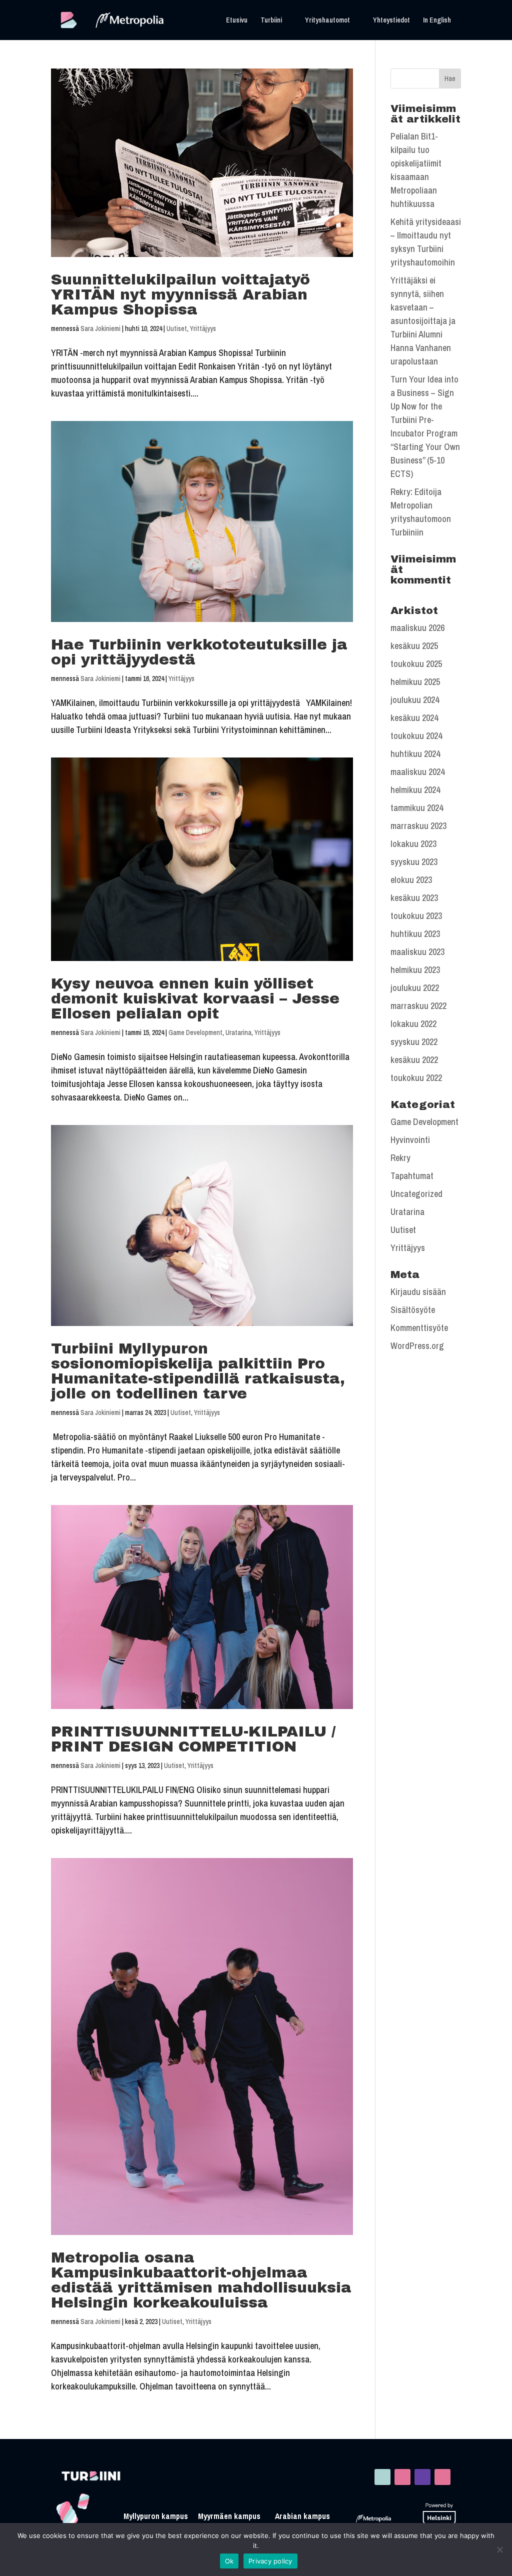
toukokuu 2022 (416, 1078)
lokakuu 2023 (413, 844)
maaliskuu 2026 (417, 628)
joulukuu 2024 (415, 700)
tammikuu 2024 (417, 808)
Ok (229, 2561)
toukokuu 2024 (416, 736)
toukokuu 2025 (416, 664)
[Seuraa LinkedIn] (382, 2477)
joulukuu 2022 (415, 988)
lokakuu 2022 (413, 1024)
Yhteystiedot (391, 20)
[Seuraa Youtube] (442, 2477)
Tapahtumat (412, 1176)
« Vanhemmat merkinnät (93, 2421)
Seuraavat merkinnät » (313, 2421)
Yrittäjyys (203, 328)
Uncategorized (416, 1194)
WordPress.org (417, 1346)
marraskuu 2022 (418, 1006)
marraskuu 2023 (418, 826)
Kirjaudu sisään (418, 1292)
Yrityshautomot (327, 20)
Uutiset (177, 328)
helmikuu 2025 (415, 682)
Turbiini (271, 20)
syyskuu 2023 (414, 862)
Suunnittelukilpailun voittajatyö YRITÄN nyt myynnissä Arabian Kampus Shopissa (180, 294)
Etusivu (237, 20)
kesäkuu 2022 (414, 1060)
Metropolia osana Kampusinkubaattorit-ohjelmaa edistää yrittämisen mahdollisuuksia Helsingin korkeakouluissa (201, 2280)
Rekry (400, 1158)
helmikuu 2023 (415, 970)
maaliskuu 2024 (417, 772)
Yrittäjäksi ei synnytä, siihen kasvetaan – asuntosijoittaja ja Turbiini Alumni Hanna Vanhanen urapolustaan (423, 321)
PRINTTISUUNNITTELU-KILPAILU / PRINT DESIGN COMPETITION (193, 1739)
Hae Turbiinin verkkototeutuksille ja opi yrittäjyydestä (199, 652)
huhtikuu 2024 (415, 754)
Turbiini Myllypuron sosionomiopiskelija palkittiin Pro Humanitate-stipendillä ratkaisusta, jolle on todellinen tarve (198, 1371)
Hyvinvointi (410, 1140)
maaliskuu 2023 (417, 952)
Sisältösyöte (413, 1310)
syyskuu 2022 (414, 1042)
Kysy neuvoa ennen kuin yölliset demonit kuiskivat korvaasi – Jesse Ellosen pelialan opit (195, 998)
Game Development (195, 1032)
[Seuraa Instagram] (402, 2477)
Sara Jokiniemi (100, 328)
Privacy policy (270, 2561)
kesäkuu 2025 (414, 646)
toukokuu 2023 (416, 916)
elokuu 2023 (411, 880)
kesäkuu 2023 (414, 898)
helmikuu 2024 (415, 790)
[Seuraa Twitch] (422, 2477)
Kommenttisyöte (419, 1328)
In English (437, 20)
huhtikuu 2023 (415, 934)
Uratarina (238, 1032)
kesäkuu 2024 (414, 718)
